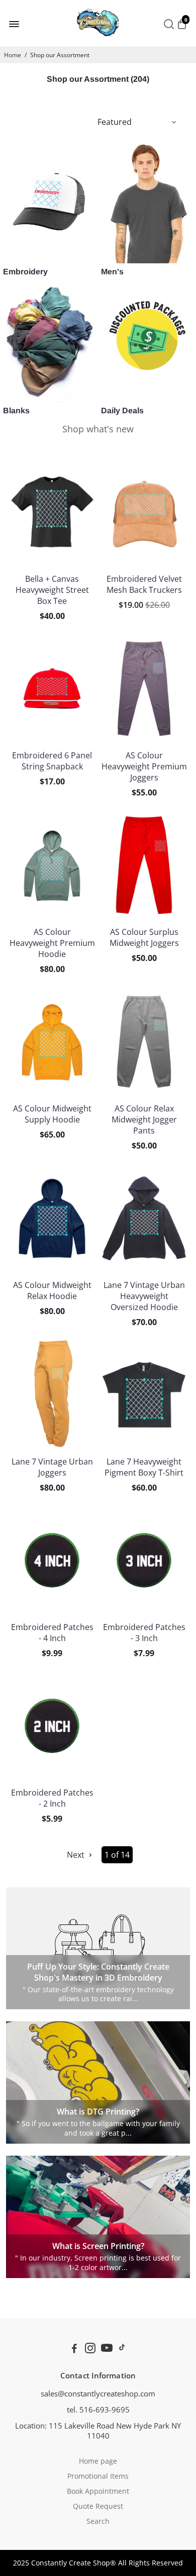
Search (98, 2521)
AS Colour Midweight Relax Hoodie (52, 1291)
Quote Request (98, 2506)
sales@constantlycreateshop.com (98, 2393)
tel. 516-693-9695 (98, 2409)
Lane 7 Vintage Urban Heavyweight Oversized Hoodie (144, 1296)
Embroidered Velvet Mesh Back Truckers (144, 584)
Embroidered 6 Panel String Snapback (52, 761)
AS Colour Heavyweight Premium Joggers (144, 766)
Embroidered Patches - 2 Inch (52, 1798)
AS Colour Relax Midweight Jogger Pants (144, 1119)
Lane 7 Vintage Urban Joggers (52, 1467)
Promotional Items (98, 2476)
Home (13, 55)
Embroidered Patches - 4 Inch (52, 1633)
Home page (98, 2461)
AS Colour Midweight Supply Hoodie (52, 1114)
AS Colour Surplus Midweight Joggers (144, 937)
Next (77, 1855)
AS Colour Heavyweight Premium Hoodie (52, 943)
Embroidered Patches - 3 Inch (144, 1633)
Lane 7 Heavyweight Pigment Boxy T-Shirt (144, 1467)
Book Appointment (98, 2491)
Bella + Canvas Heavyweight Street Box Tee (52, 590)
